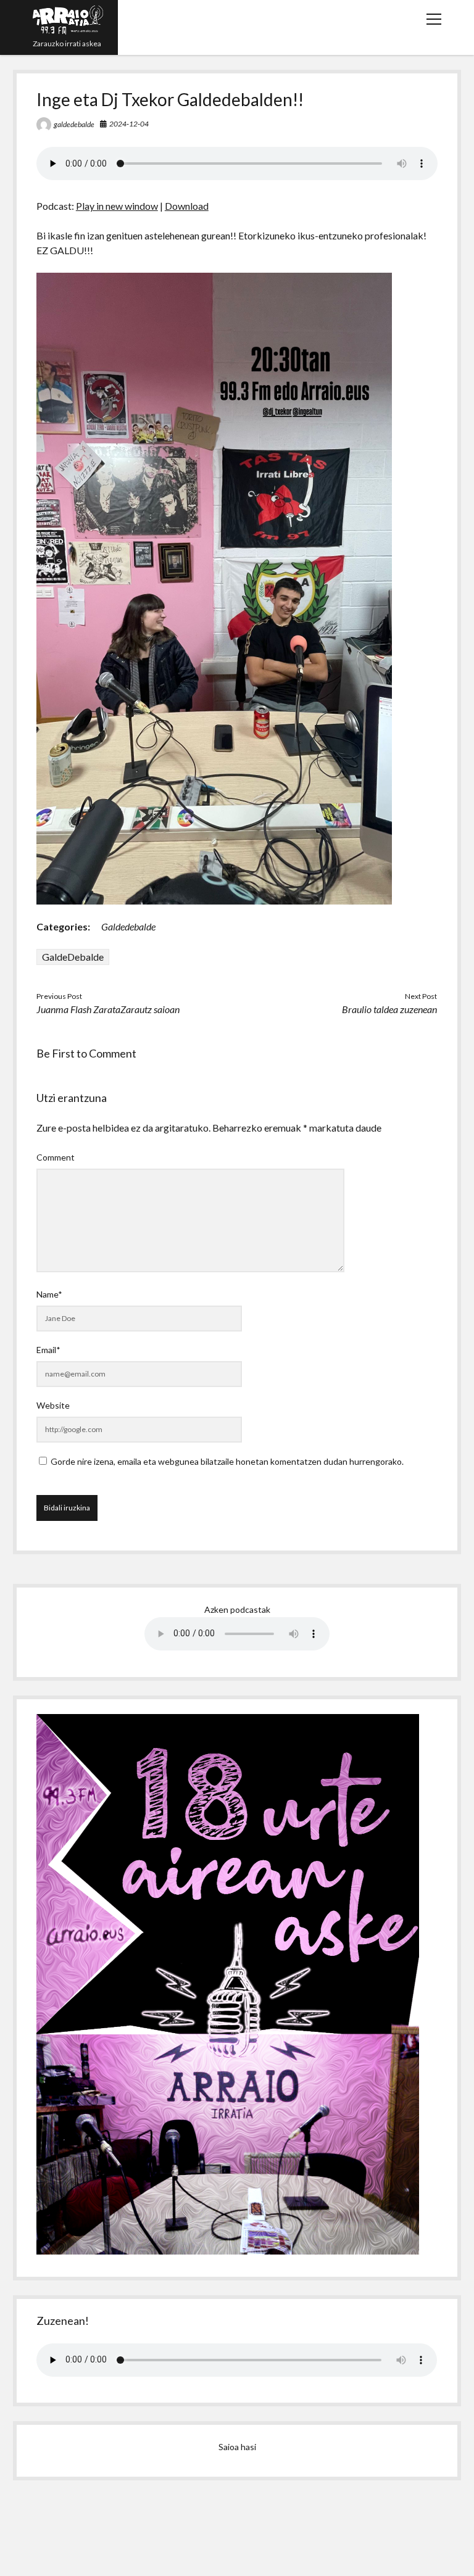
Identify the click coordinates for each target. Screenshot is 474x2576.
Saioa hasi (237, 2447)
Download (187, 206)
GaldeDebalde (73, 957)
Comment (56, 1157)
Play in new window (117, 206)
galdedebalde (74, 124)
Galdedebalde (128, 926)
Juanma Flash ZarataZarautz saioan (108, 1009)
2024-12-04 (129, 124)
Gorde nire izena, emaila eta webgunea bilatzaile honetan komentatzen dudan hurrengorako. (227, 1461)
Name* (49, 1294)
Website (53, 1405)
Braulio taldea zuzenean (389, 1009)
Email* (48, 1350)
